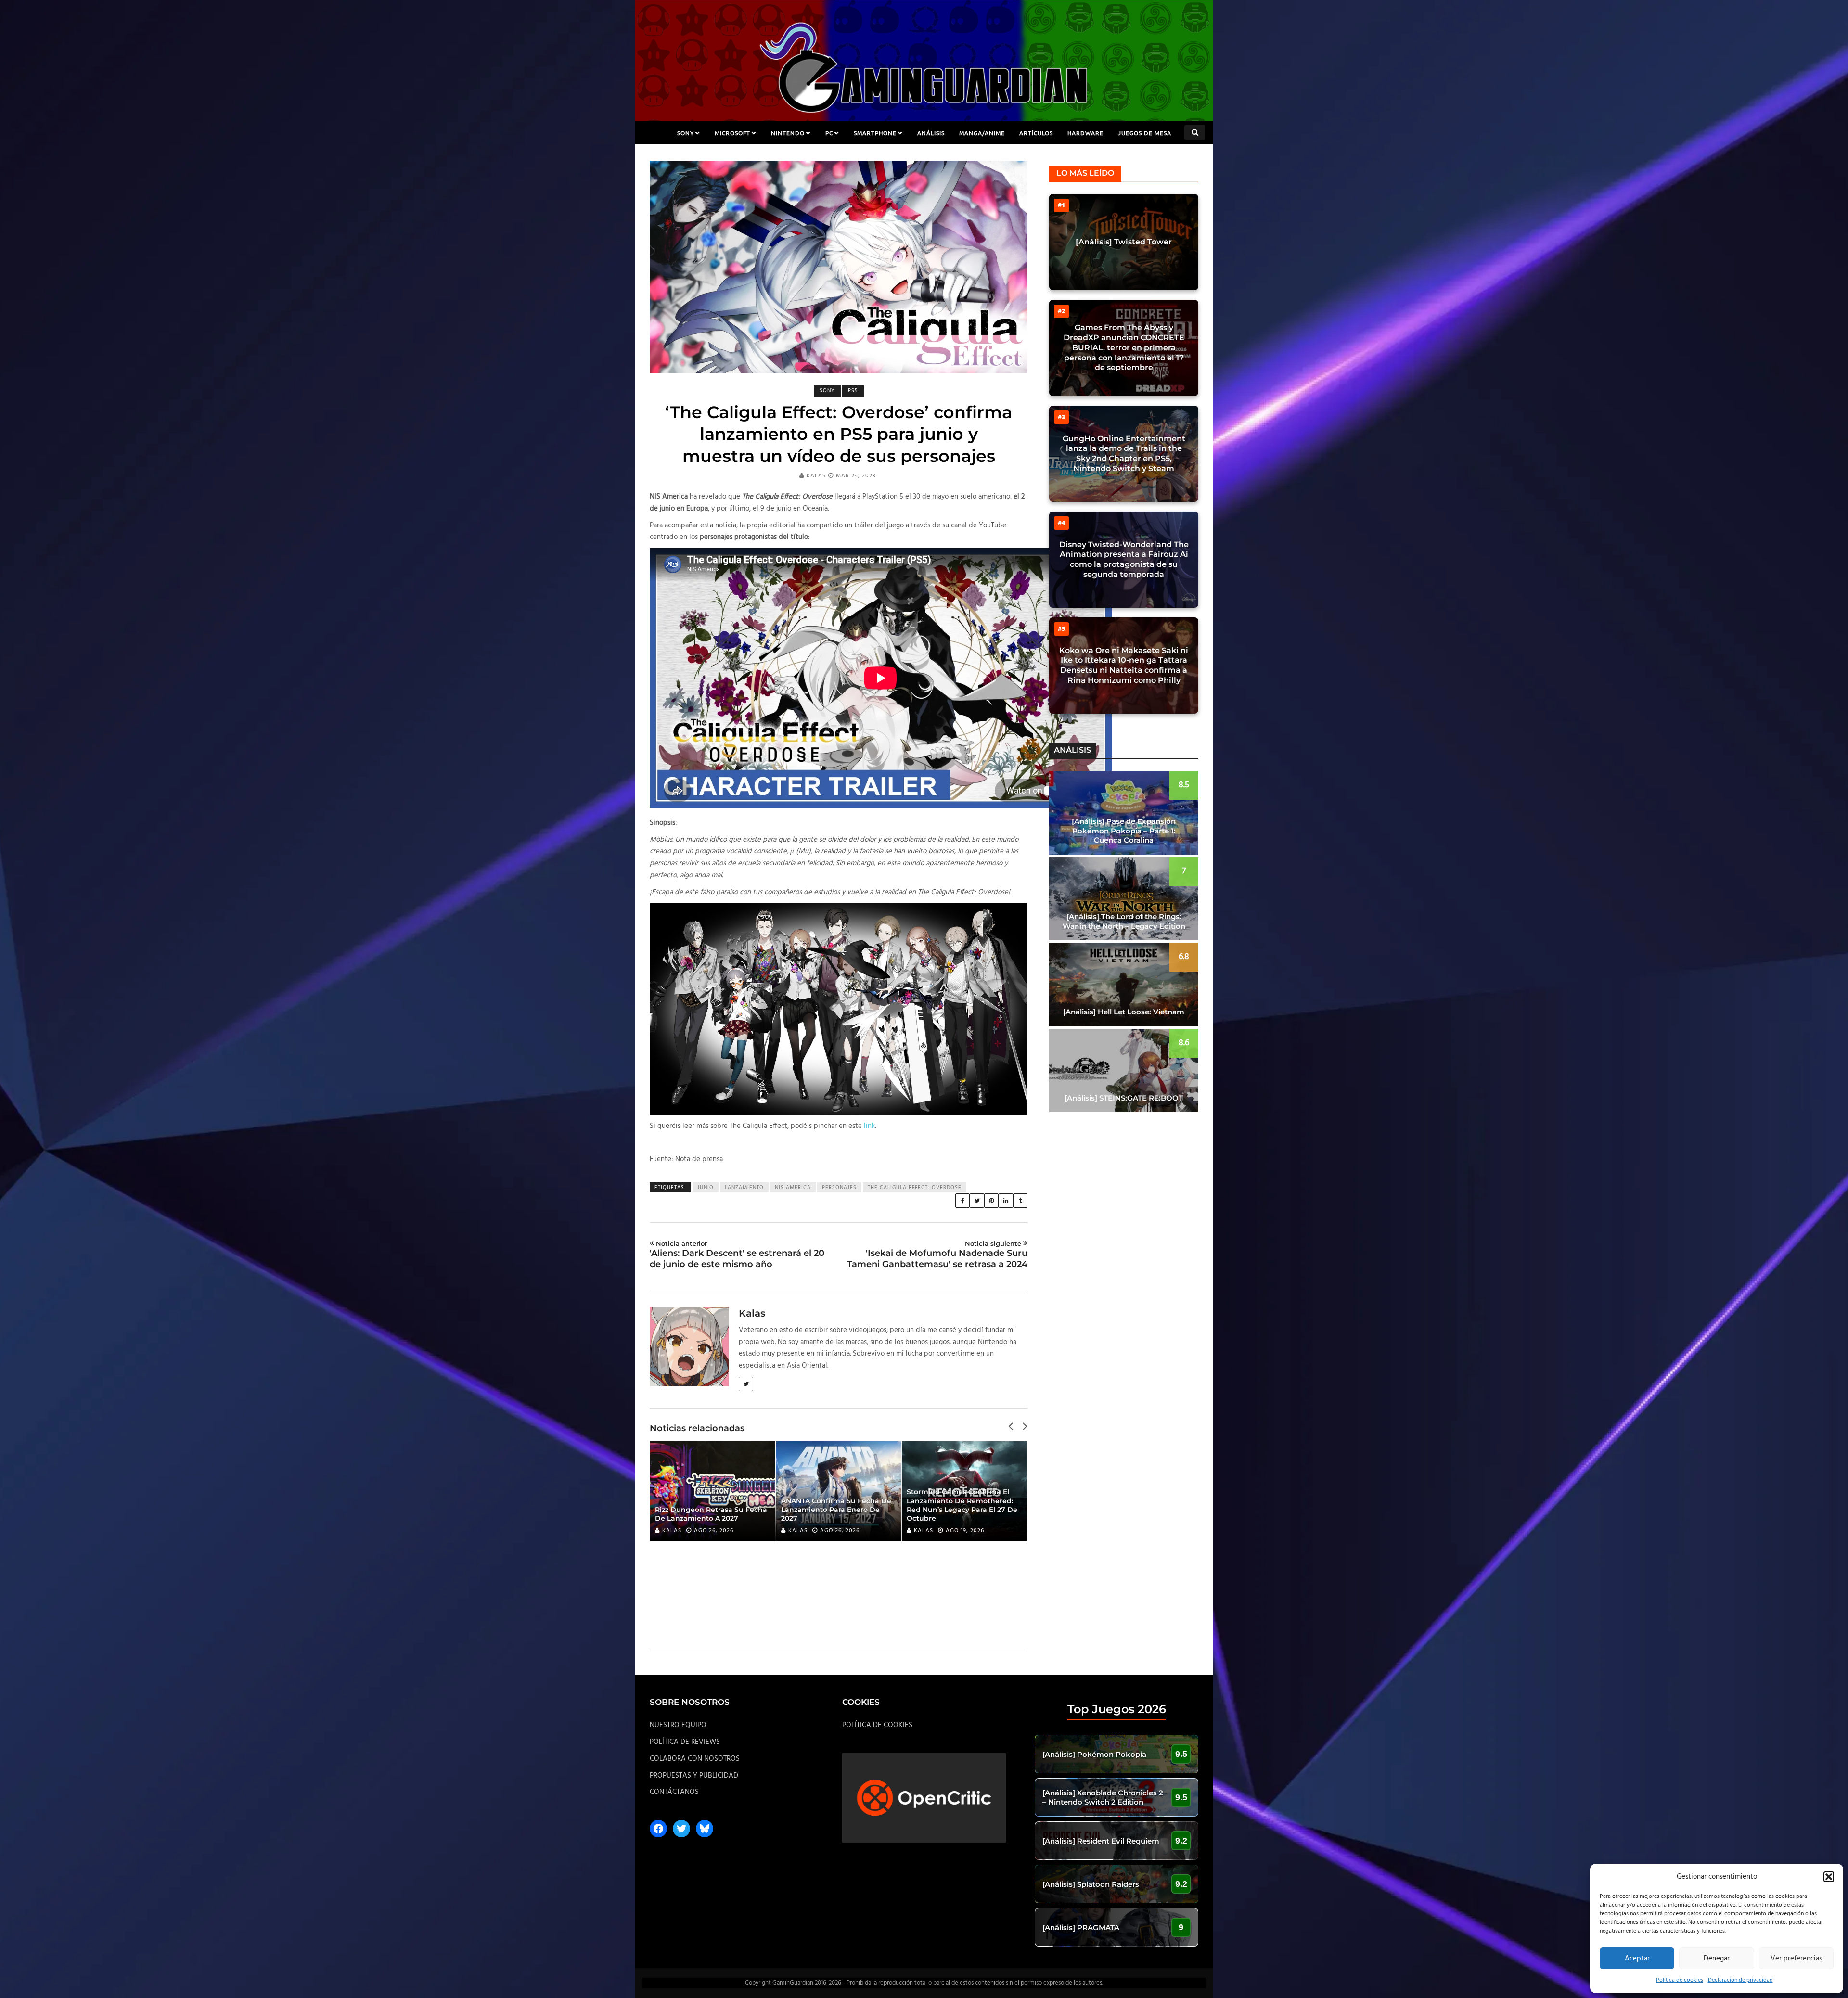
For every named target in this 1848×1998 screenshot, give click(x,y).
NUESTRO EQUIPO (678, 1725)
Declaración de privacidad (1740, 1980)
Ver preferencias (1796, 1959)
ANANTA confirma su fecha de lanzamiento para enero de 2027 (710, 1510)
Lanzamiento (744, 1188)
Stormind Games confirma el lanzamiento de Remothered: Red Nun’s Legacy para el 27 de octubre (836, 1505)
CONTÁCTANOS (674, 1792)
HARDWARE (1085, 133)
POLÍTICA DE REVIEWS (685, 1742)
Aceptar (1637, 1959)
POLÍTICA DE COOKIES (877, 1725)
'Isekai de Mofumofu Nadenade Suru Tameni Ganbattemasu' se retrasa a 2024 (937, 1255)
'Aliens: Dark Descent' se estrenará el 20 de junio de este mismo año (737, 1255)
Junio (706, 1188)
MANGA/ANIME (982, 133)
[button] (1829, 1877)
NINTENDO (788, 133)
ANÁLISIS (931, 133)
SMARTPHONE (875, 133)
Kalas (816, 476)
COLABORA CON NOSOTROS (695, 1759)
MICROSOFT (732, 133)
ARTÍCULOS (1036, 133)
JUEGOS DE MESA (1145, 133)
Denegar (1717, 1959)
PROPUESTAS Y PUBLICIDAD (694, 1776)
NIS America (793, 1188)
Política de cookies (1680, 1980)
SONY (686, 133)
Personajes (839, 1188)
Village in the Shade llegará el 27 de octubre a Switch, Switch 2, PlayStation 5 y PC (962, 1510)
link (869, 1126)
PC (829, 133)
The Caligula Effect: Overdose (915, 1188)
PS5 (853, 391)
